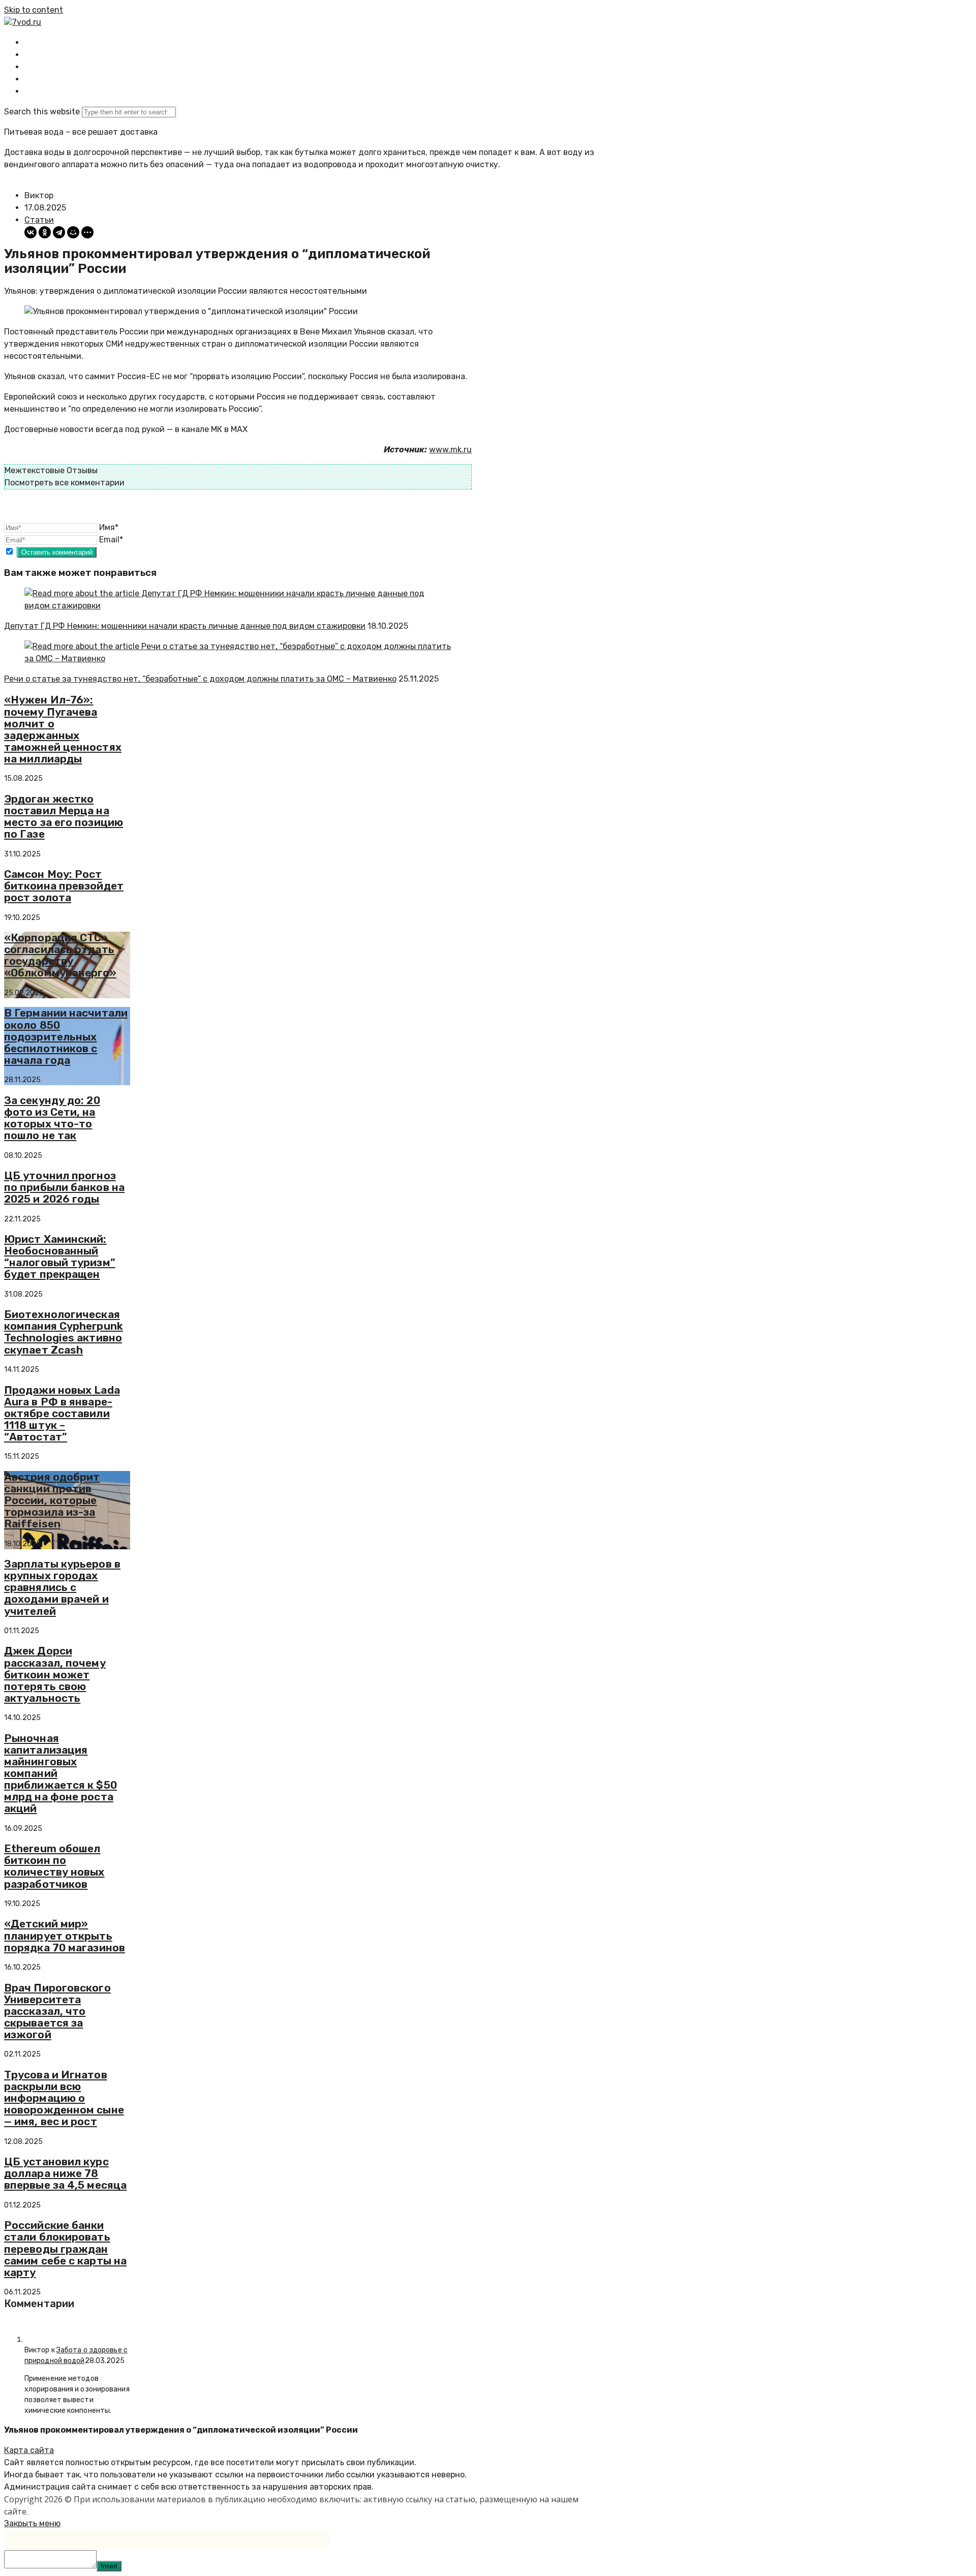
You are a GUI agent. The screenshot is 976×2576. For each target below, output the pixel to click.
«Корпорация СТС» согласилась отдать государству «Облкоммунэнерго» (60, 955)
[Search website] (33, 91)
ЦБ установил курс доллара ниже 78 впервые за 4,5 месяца (65, 2173)
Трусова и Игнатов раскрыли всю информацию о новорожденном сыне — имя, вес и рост (64, 2098)
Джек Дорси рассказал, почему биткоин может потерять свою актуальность (55, 1674)
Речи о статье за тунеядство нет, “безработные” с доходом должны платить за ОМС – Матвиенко (200, 679)
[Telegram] (59, 232)
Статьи (39, 220)
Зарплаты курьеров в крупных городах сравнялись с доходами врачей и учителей (62, 1587)
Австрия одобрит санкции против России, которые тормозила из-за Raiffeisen (52, 1500)
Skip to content (34, 10)
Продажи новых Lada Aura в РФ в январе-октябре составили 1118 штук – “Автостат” (62, 1413)
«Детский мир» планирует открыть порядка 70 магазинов (65, 1935)
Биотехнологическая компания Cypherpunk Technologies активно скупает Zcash (64, 1332)
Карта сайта (29, 2450)
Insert (109, 2566)
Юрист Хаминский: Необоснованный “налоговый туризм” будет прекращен (60, 1256)
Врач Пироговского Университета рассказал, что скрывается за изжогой (57, 2011)
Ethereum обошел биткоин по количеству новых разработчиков (54, 1866)
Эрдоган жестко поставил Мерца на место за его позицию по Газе (64, 816)
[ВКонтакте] (30, 232)
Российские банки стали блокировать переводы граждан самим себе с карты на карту (65, 2248)
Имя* (109, 527)
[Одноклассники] (45, 232)
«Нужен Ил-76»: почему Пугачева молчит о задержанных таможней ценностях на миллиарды (63, 729)
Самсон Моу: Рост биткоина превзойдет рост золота (64, 886)
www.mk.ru (450, 450)
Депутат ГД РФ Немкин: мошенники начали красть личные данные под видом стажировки (185, 626)
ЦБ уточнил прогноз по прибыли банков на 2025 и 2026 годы (64, 1187)
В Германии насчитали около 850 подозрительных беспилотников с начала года (66, 1036)
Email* (111, 540)
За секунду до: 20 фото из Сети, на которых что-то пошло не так (52, 1118)
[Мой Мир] (73, 232)
